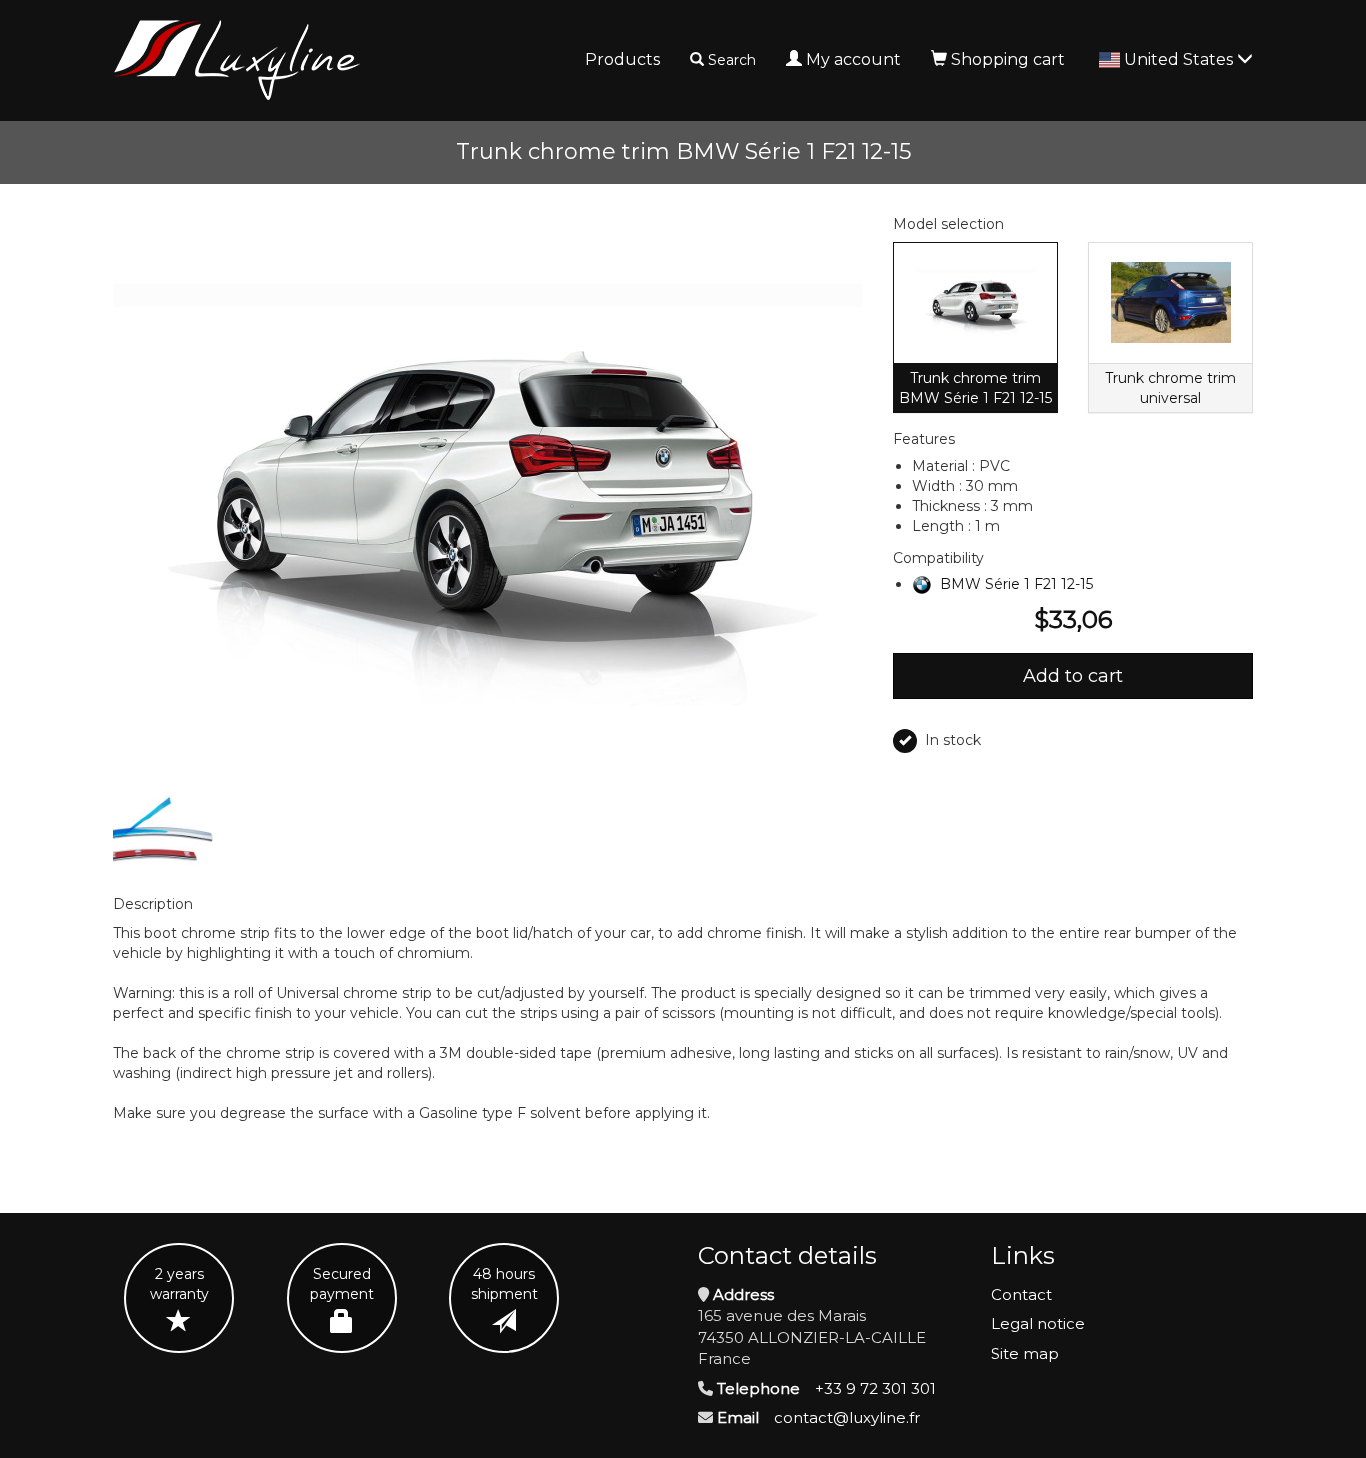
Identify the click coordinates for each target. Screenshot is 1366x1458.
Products (622, 59)
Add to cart (1073, 676)
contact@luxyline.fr (847, 1417)
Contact (1021, 1294)
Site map (1025, 1353)
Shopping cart (1008, 59)
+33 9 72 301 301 (875, 1388)
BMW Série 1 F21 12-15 (1016, 584)
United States (1180, 59)
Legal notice (1038, 1323)
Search (732, 60)
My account (853, 59)
